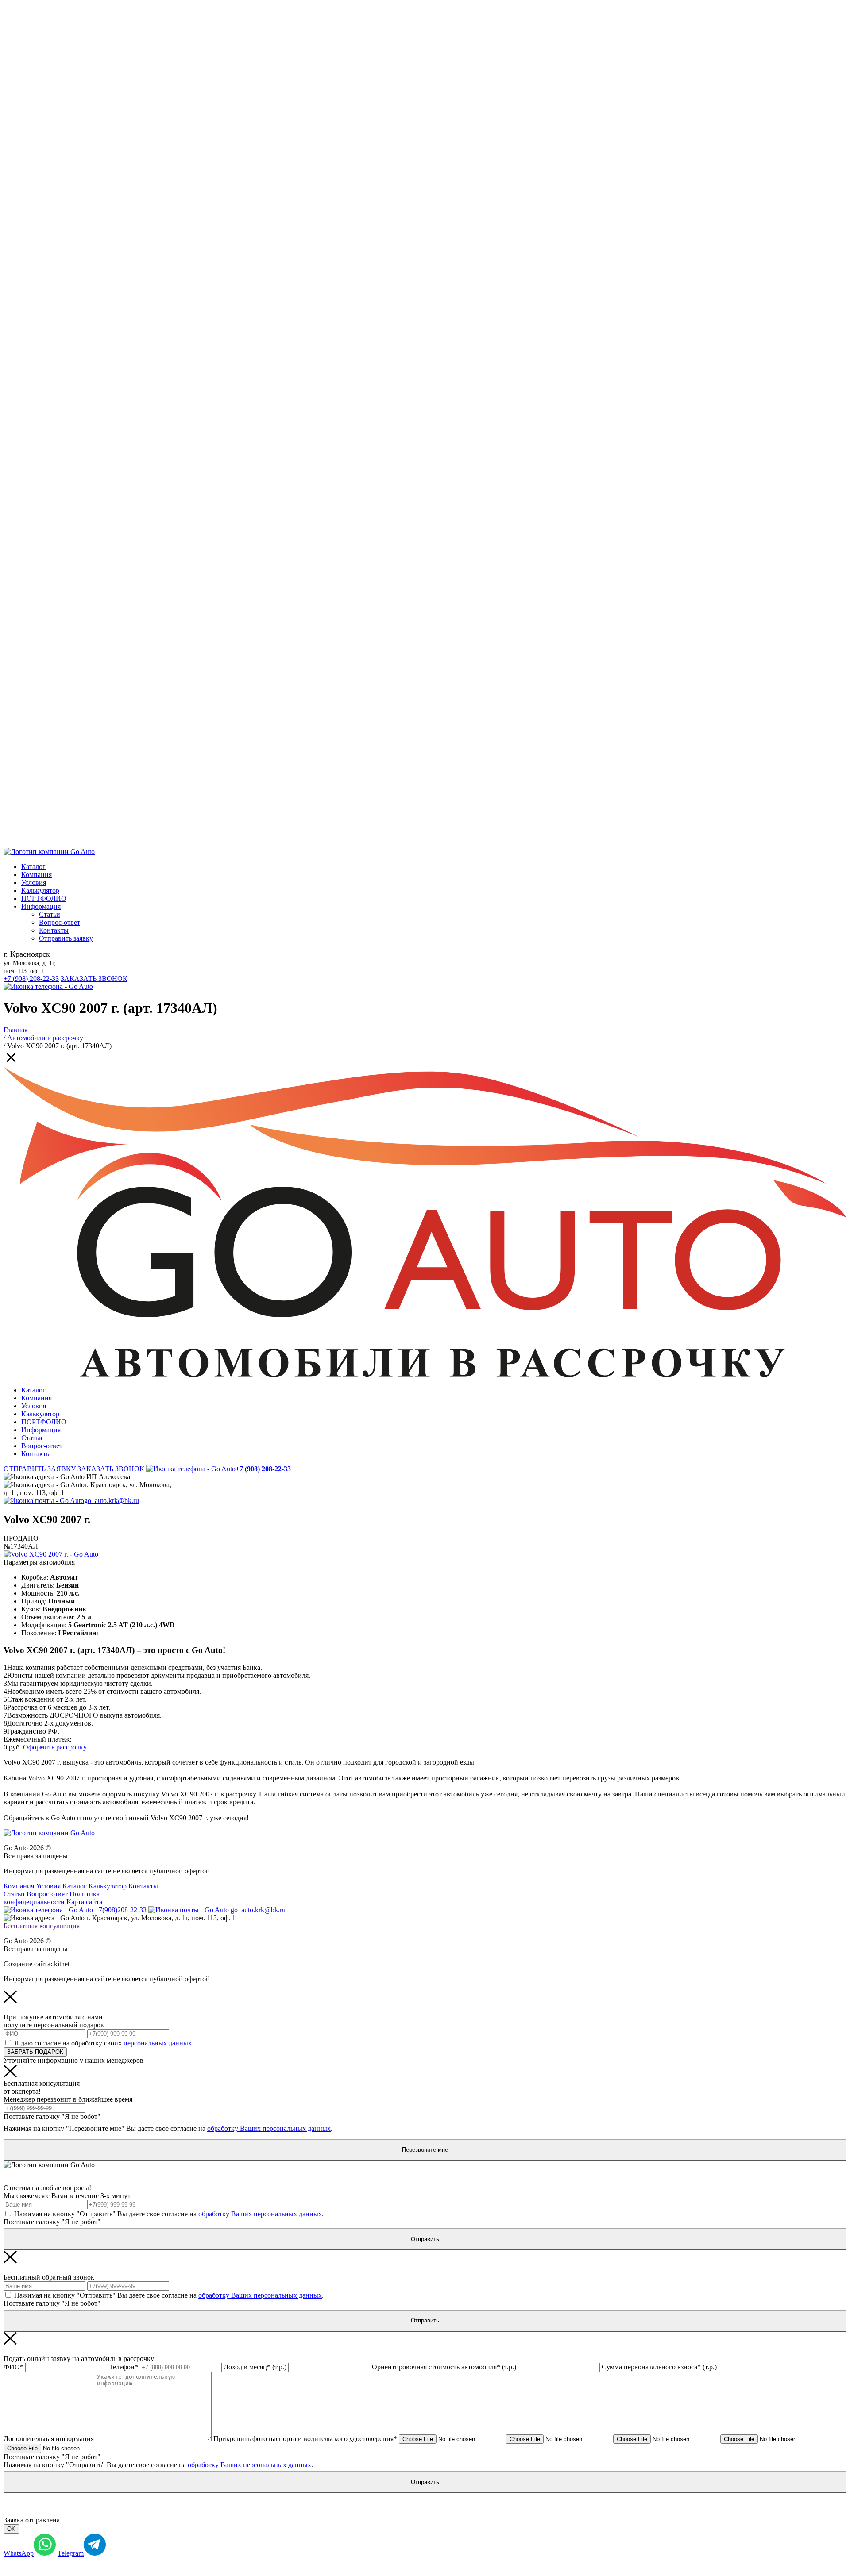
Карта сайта (84, 1902)
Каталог (33, 867)
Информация (41, 906)
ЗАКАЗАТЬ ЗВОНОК (94, 978)
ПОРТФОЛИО (44, 898)
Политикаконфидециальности (52, 1898)
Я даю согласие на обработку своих (103, 2043)
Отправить (425, 2239)
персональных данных (158, 2043)
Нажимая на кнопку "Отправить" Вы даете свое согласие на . (169, 2214)
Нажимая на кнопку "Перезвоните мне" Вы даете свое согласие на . (168, 2128)
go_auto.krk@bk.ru (112, 1501)
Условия (34, 882)
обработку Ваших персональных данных (269, 2128)
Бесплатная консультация (42, 1926)
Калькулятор (40, 890)
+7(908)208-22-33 (120, 1910)
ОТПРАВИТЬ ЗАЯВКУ (40, 1469)
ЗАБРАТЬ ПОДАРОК (35, 2052)
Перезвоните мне (425, 2150)
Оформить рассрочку (55, 1747)
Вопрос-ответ (60, 922)
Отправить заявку (66, 938)
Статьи (50, 914)
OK (11, 2529)
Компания (37, 875)
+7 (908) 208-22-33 (31, 978)
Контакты (54, 930)
